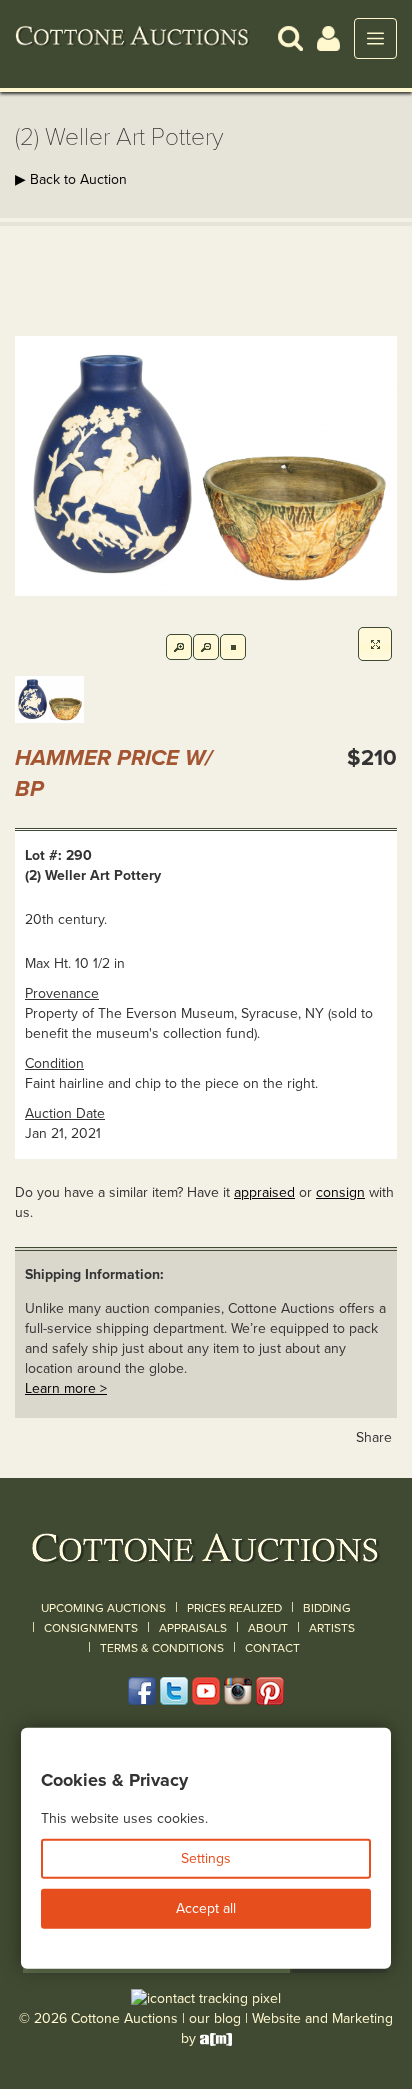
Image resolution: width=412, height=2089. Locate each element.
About (268, 1628)
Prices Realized (234, 1608)
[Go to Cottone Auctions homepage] (132, 38)
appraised (264, 1192)
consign (340, 1192)
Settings (206, 1858)
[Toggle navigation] (375, 38)
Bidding (327, 1608)
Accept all (206, 1908)
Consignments (91, 1628)
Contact (272, 1648)
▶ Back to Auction (71, 179)
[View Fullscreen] (375, 644)
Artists (332, 1628)
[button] (290, 37)
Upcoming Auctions (103, 1608)
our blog (215, 2018)
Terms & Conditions (162, 1648)
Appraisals (193, 1628)
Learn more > (66, 1388)
